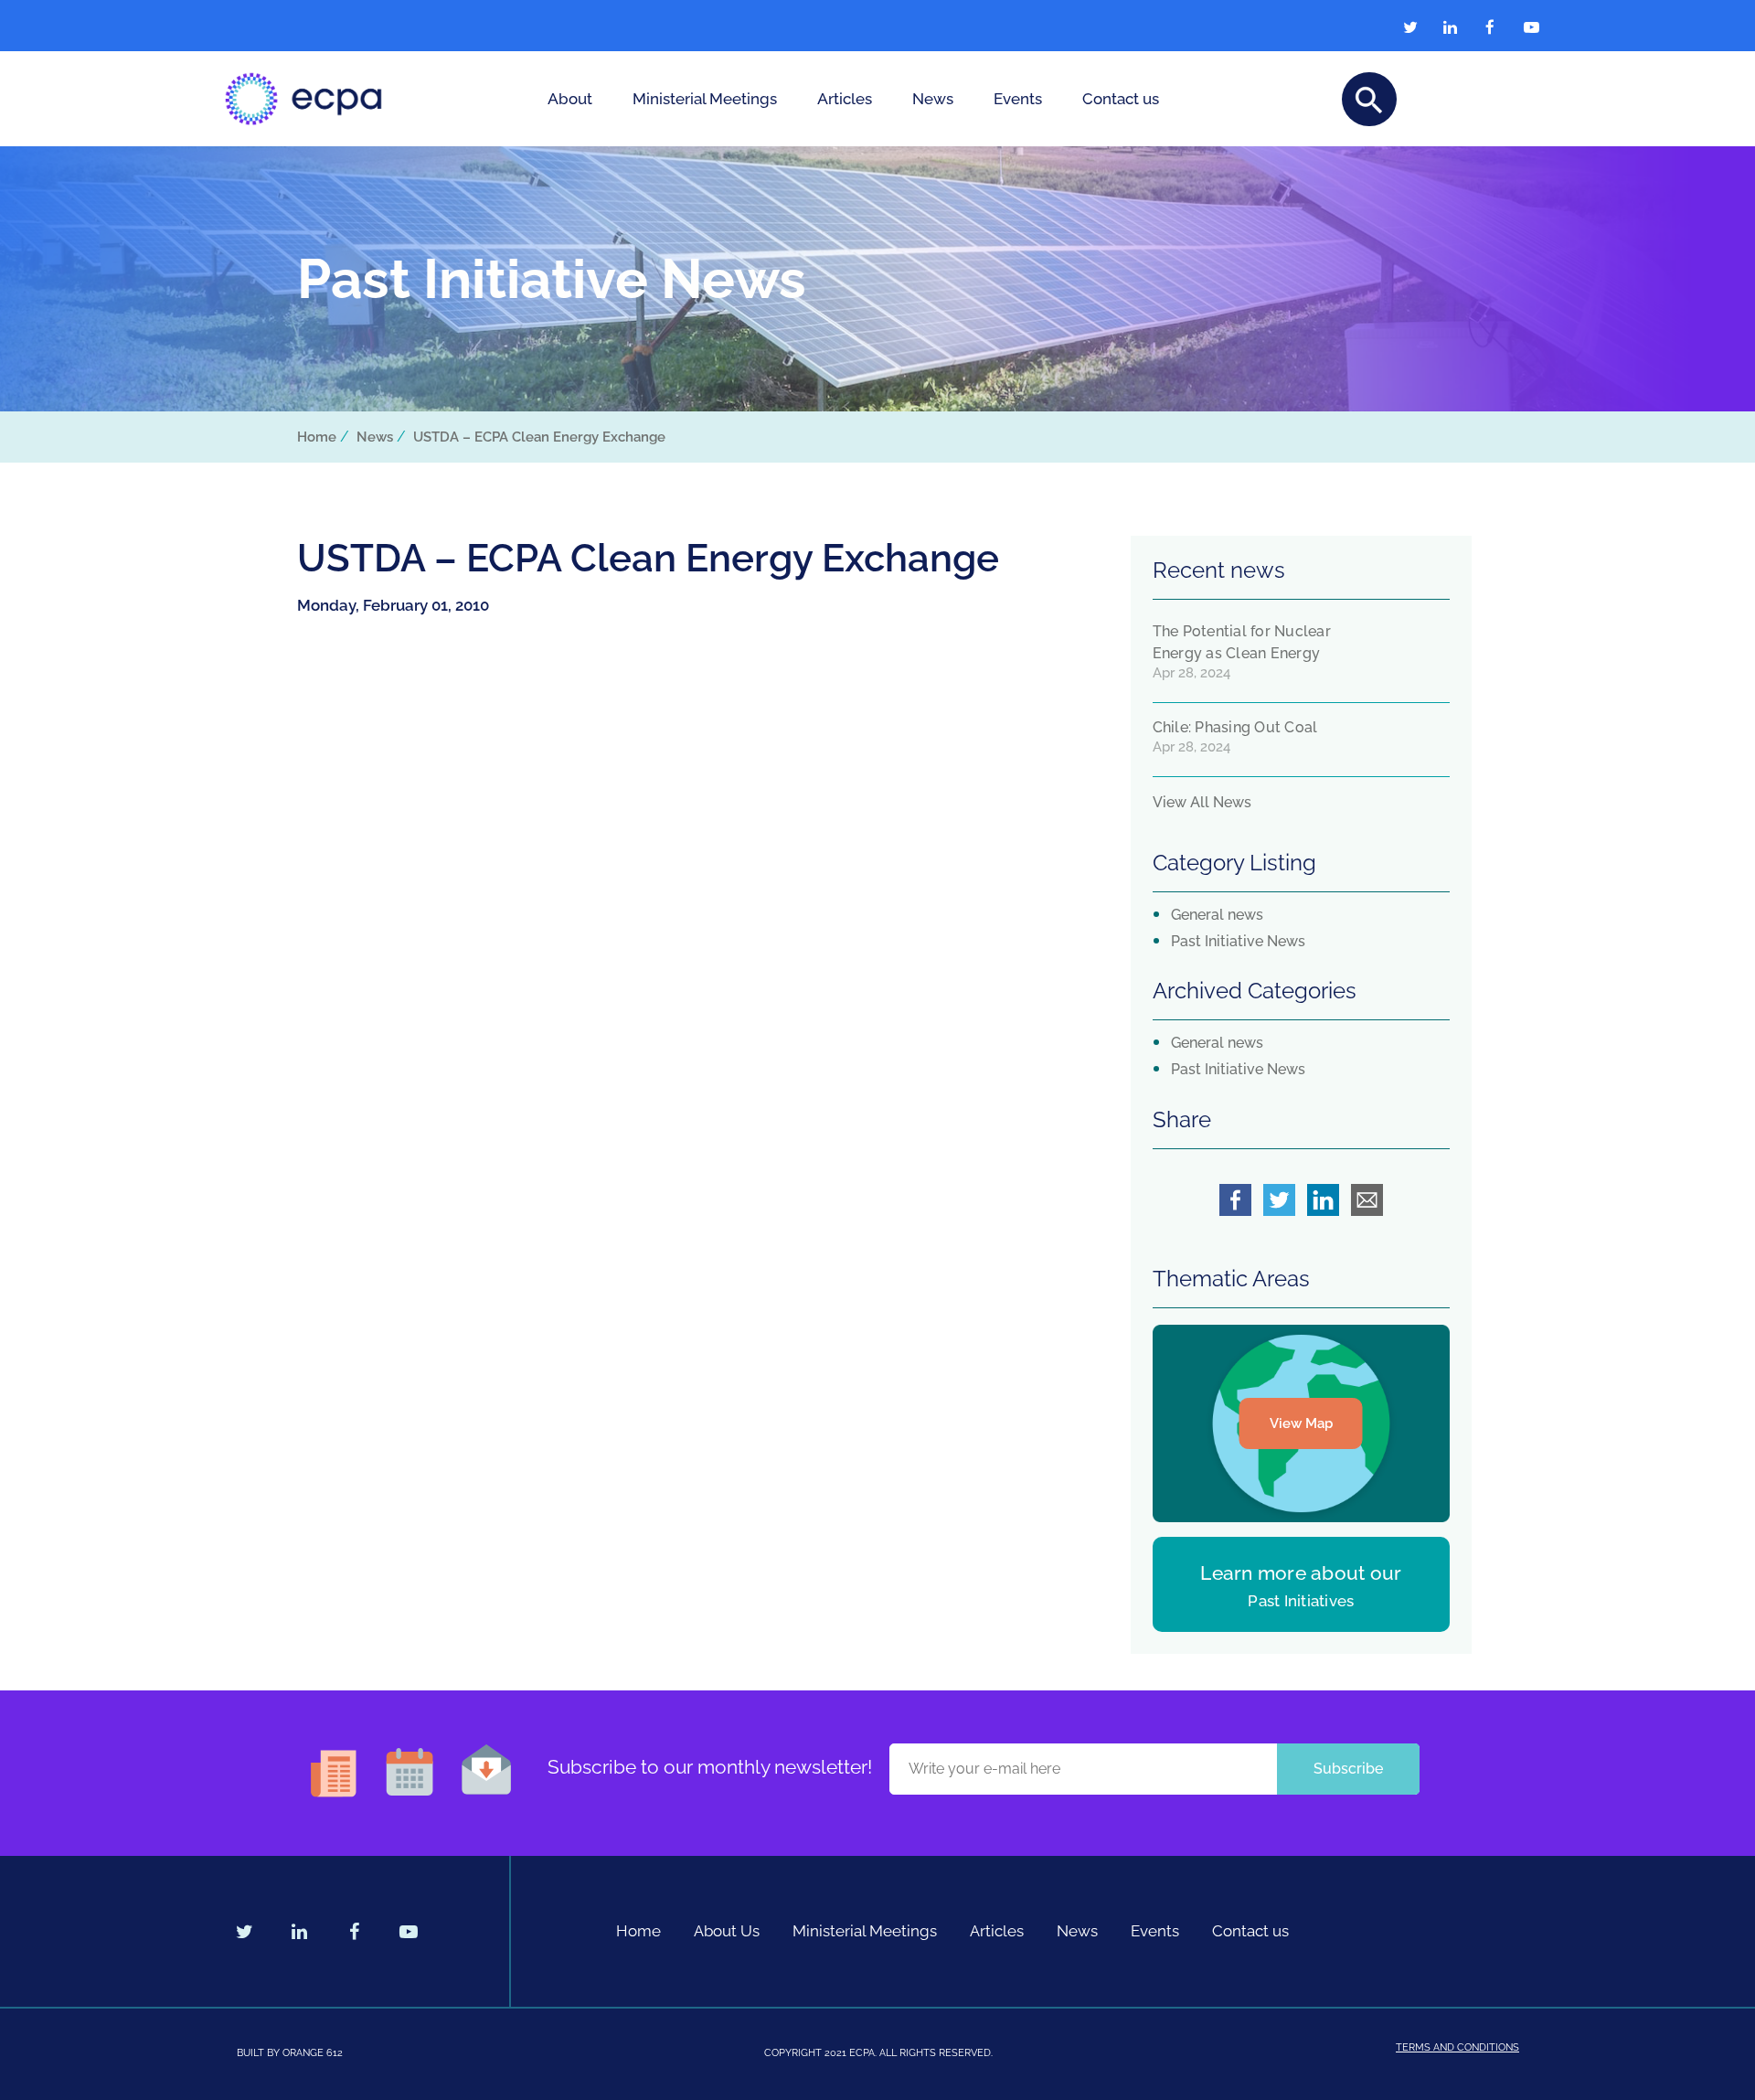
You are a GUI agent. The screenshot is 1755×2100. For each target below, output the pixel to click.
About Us (727, 1931)
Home (317, 437)
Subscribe (1348, 1769)
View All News (1202, 802)
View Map (1301, 1423)
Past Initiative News (1238, 941)
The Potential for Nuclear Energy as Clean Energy (1242, 642)
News (933, 99)
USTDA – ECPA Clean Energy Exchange (539, 437)
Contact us (1121, 99)
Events (1018, 99)
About (570, 99)
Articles (845, 99)
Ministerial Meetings (705, 99)
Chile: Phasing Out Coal (1235, 727)
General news (1217, 915)
